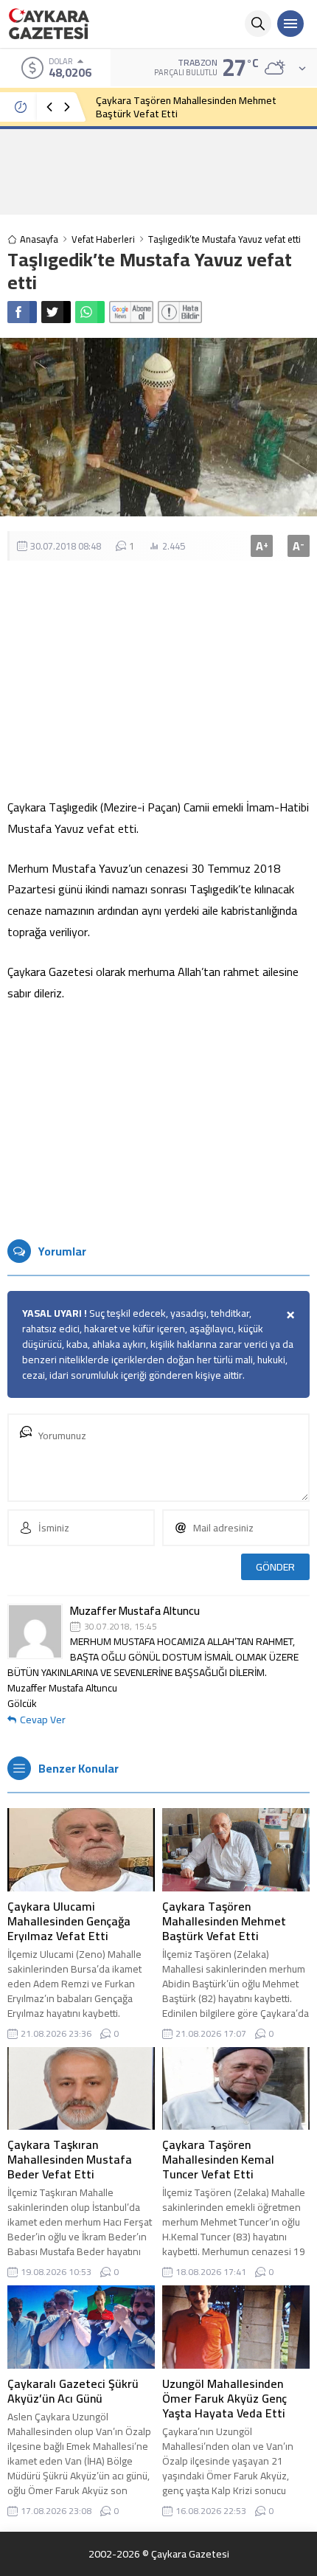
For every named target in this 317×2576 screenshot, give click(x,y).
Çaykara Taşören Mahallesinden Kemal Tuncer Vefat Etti (218, 2159)
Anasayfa (39, 239)
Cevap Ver (43, 1720)
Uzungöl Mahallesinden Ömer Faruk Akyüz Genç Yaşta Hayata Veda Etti (224, 2398)
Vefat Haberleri (103, 239)
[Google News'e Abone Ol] (131, 312)
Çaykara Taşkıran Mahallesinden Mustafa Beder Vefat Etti (70, 2159)
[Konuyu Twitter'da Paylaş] (56, 312)
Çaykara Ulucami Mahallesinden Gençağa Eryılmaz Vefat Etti (69, 1921)
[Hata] (180, 312)
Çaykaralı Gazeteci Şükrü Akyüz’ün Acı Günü (73, 2391)
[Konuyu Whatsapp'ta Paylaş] (90, 312)
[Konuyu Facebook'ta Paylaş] (22, 312)
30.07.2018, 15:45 (121, 1627)
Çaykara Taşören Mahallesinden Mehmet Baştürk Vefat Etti (186, 107)
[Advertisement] (158, 171)
